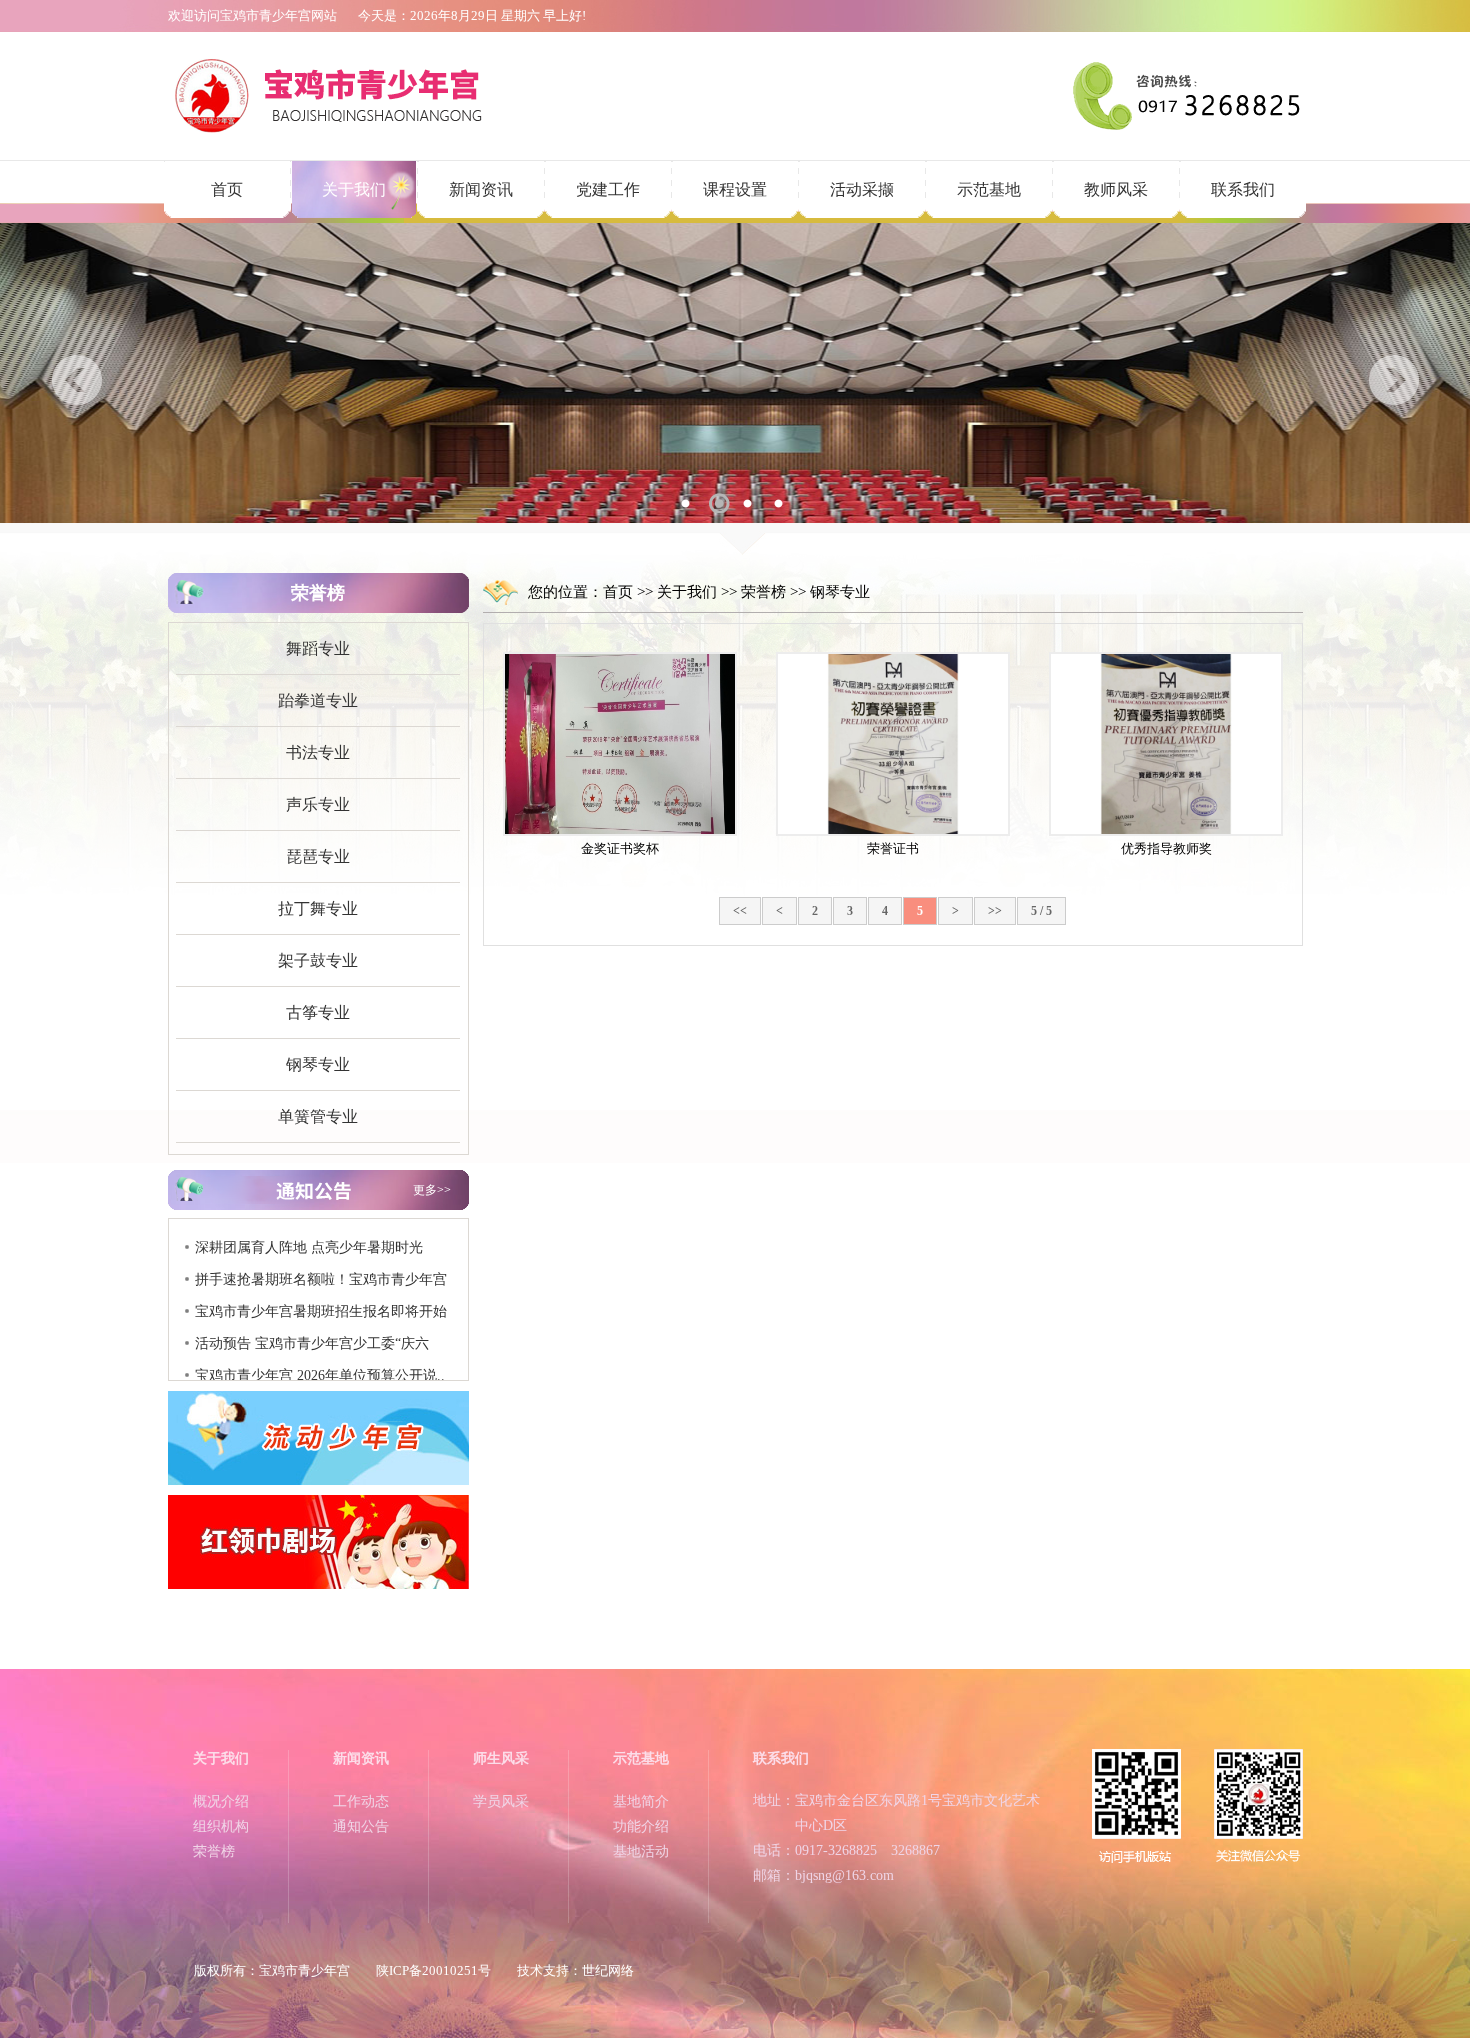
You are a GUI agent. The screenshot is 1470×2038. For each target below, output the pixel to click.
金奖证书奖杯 (620, 848)
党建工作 (608, 189)
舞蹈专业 (318, 648)
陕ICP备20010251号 (433, 1970)
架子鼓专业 (318, 960)
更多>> (432, 1190)
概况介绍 (221, 1801)
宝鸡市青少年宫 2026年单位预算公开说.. (320, 1352)
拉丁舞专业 (318, 908)
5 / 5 (1041, 911)
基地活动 (641, 1851)
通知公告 (361, 1826)
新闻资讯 (481, 189)
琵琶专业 (318, 856)
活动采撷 (862, 189)
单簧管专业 (318, 1116)
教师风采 (1116, 189)
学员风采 (501, 1801)
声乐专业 (318, 804)
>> (995, 911)
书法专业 (318, 752)
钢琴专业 (318, 1064)
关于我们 (354, 189)
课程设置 (735, 189)
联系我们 (1243, 189)
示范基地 (989, 189)
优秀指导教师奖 (1166, 848)
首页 (227, 189)
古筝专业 (318, 1012)
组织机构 (221, 1826)
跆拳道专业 (318, 700)
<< (740, 911)
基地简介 (641, 1801)
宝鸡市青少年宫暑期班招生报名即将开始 (321, 1288)
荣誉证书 (893, 848)
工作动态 (361, 1801)
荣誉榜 (763, 592)
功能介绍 (641, 1826)
